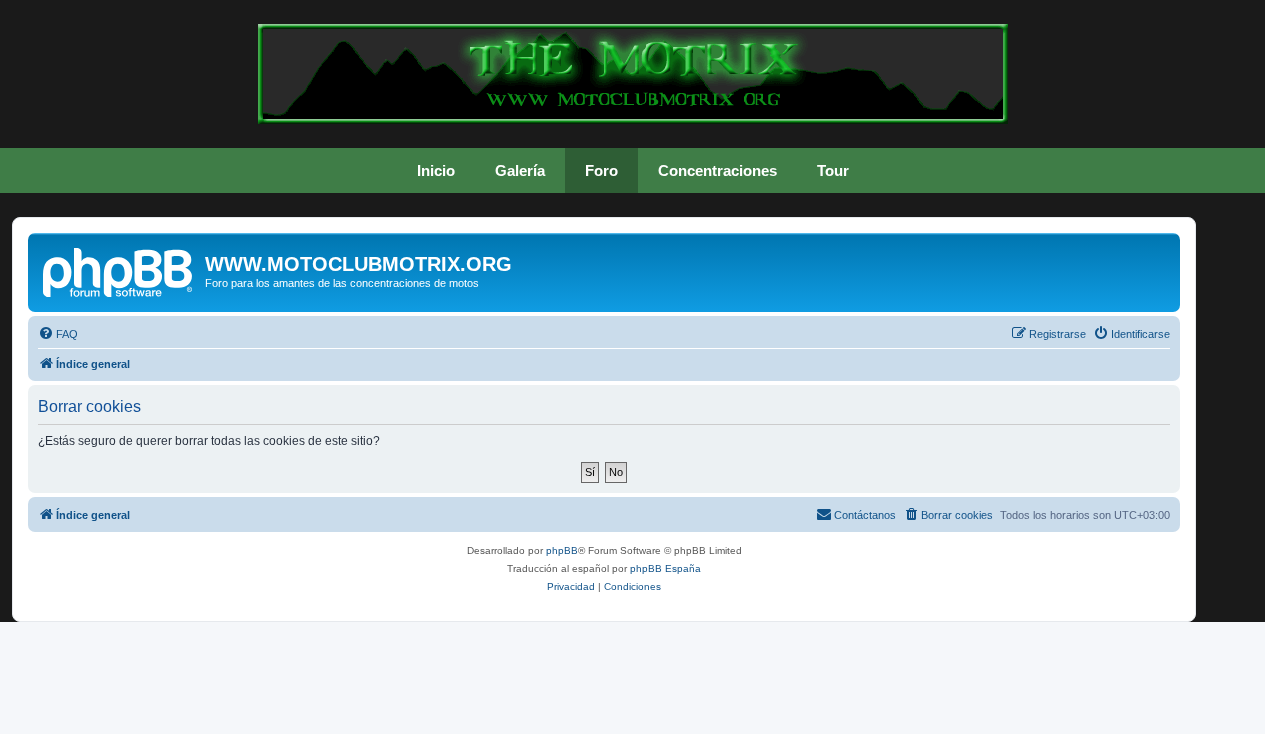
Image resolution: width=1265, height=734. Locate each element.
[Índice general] (119, 270)
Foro (601, 170)
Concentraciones (717, 170)
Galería (520, 170)
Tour (833, 170)
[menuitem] (58, 334)
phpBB (562, 550)
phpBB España (665, 568)
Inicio (436, 170)
